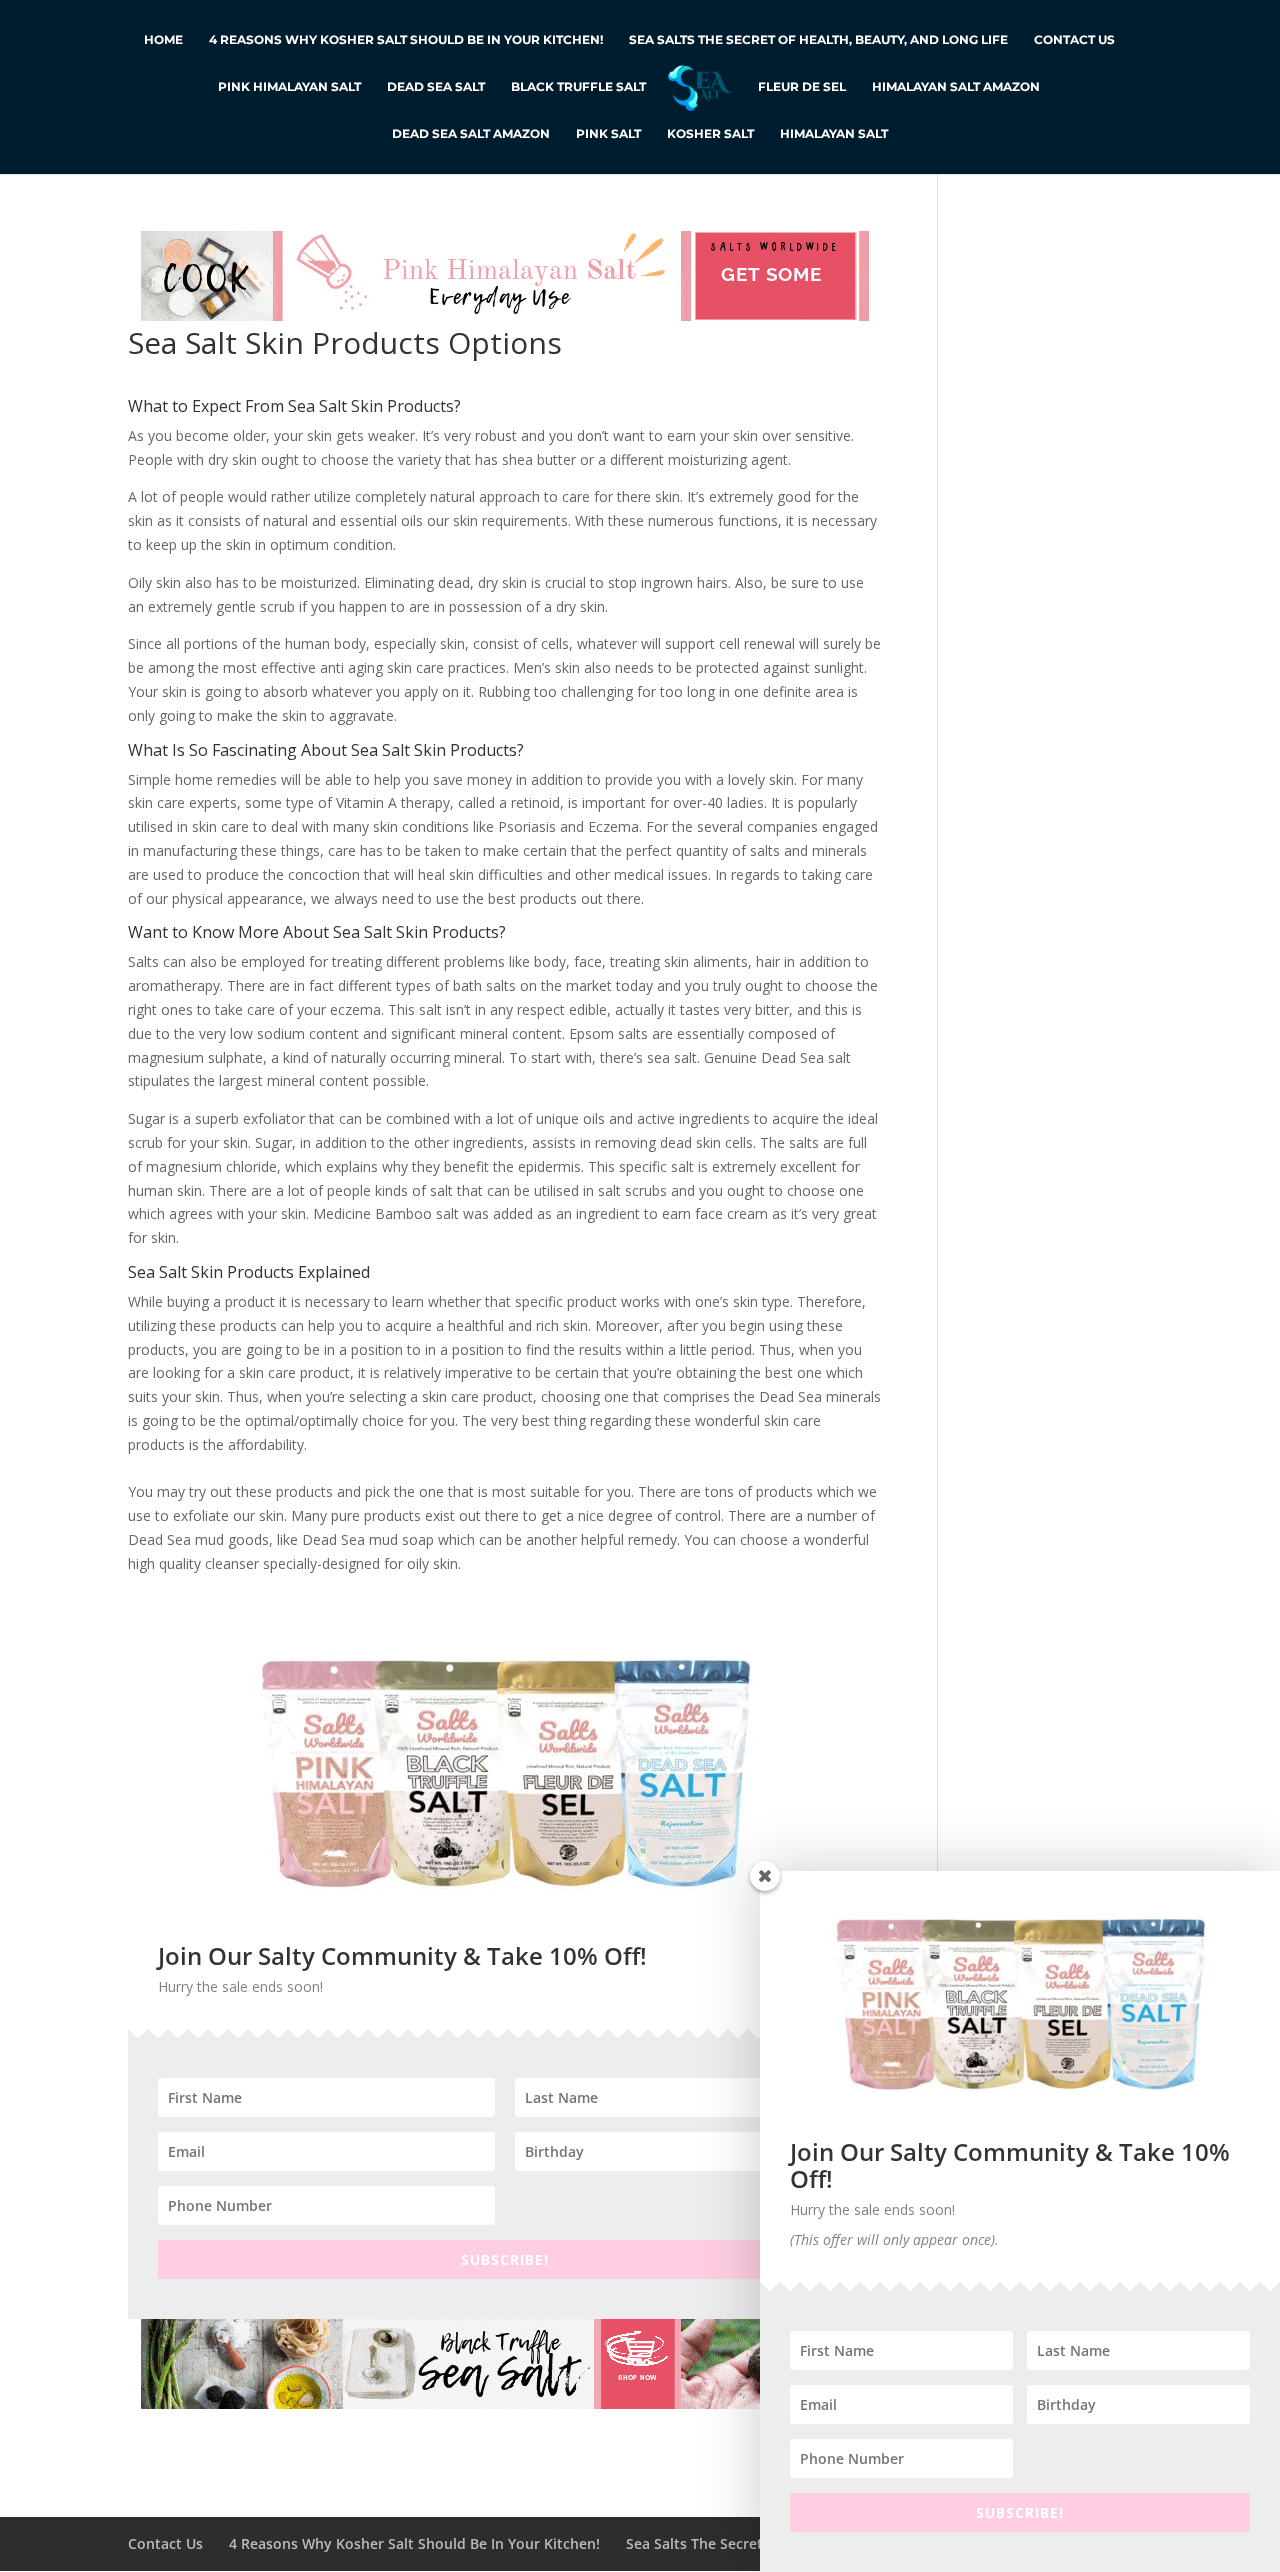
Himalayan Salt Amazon (956, 87)
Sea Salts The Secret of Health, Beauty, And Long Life (818, 40)
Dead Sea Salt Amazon (471, 134)
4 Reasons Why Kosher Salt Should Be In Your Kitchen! (406, 40)
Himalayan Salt (834, 134)
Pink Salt (608, 134)
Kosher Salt (710, 134)
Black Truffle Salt (578, 87)
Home (163, 40)
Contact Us (1074, 40)
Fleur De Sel (802, 87)
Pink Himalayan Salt (289, 87)
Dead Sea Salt (436, 87)
